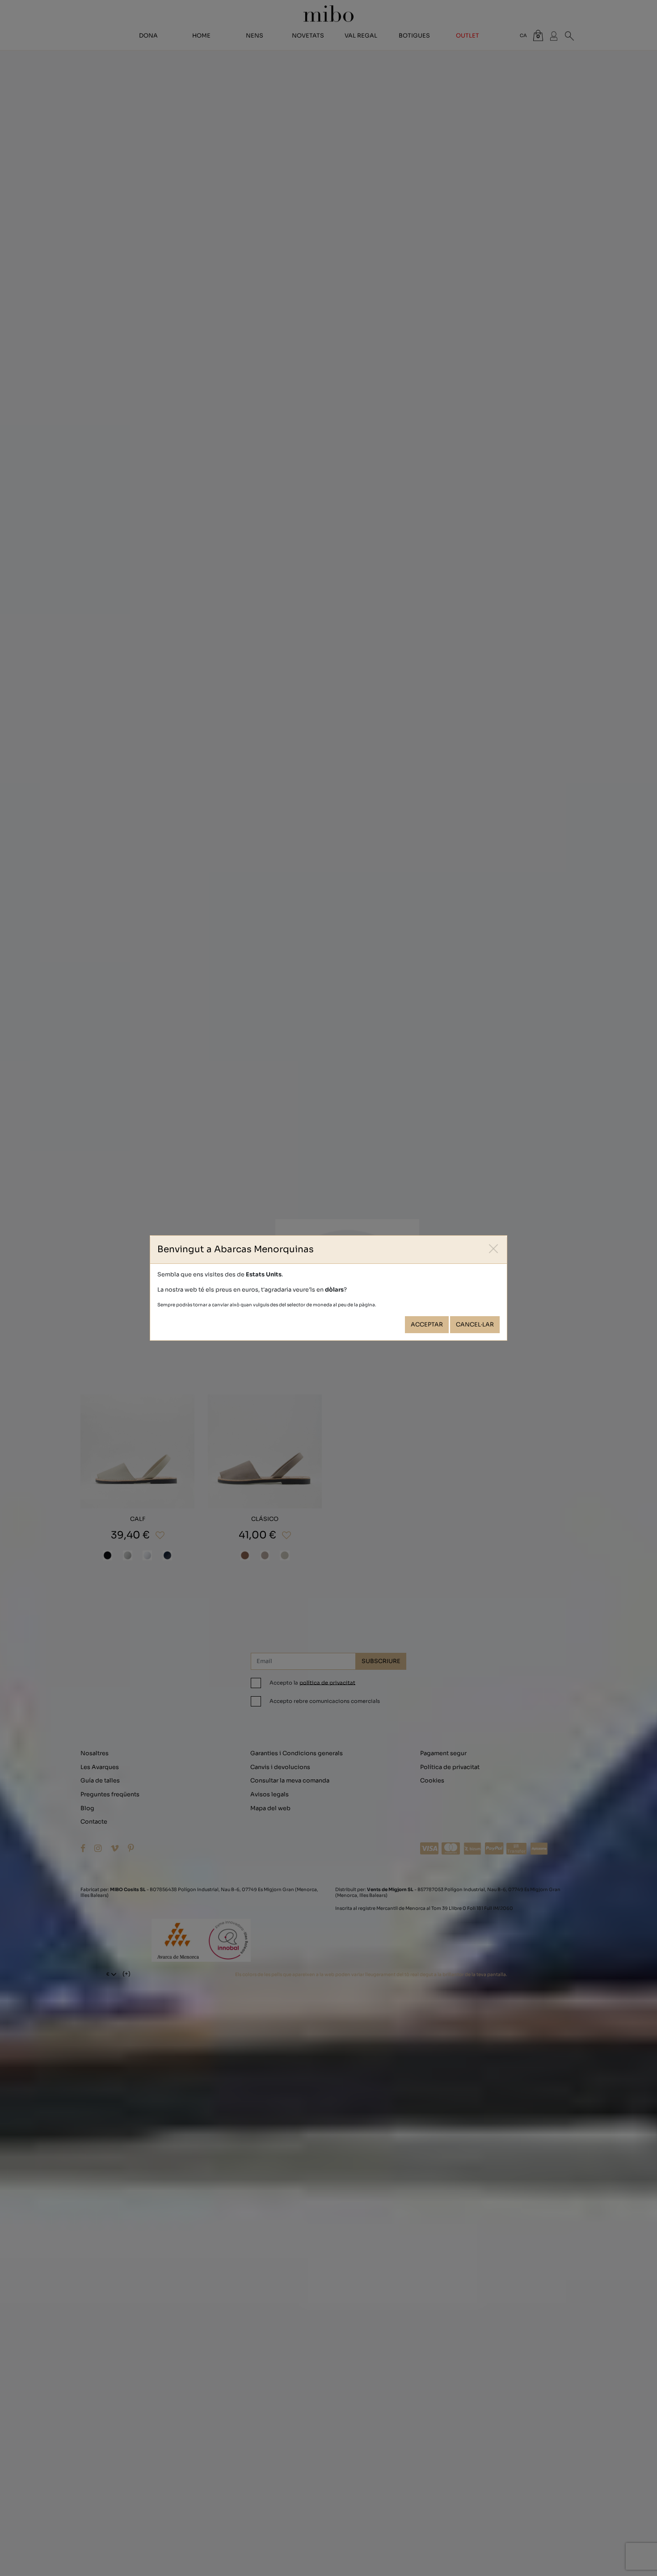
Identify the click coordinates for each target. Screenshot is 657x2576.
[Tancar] (494, 1249)
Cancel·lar (475, 1325)
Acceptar (427, 1325)
